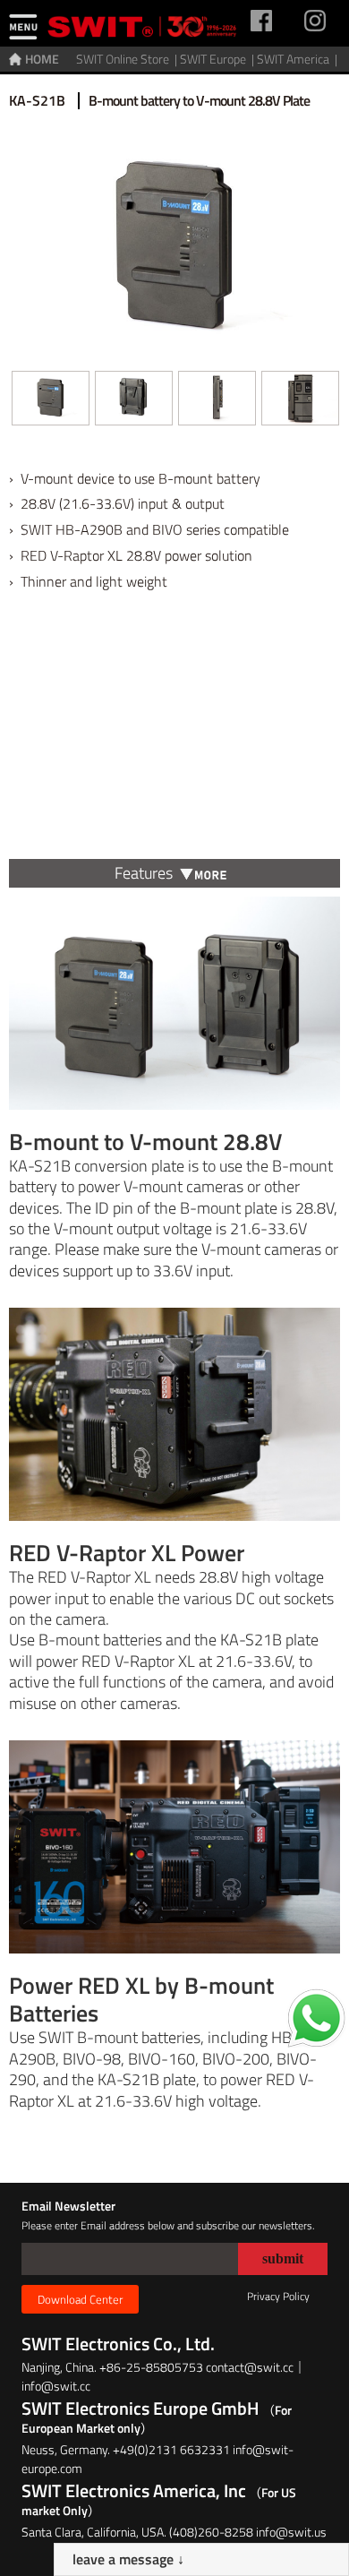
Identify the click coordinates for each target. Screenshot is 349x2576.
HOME (42, 59)
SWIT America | (298, 59)
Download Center (80, 2299)
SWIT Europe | (218, 59)
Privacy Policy (278, 2296)
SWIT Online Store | (128, 59)
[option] (51, 405)
